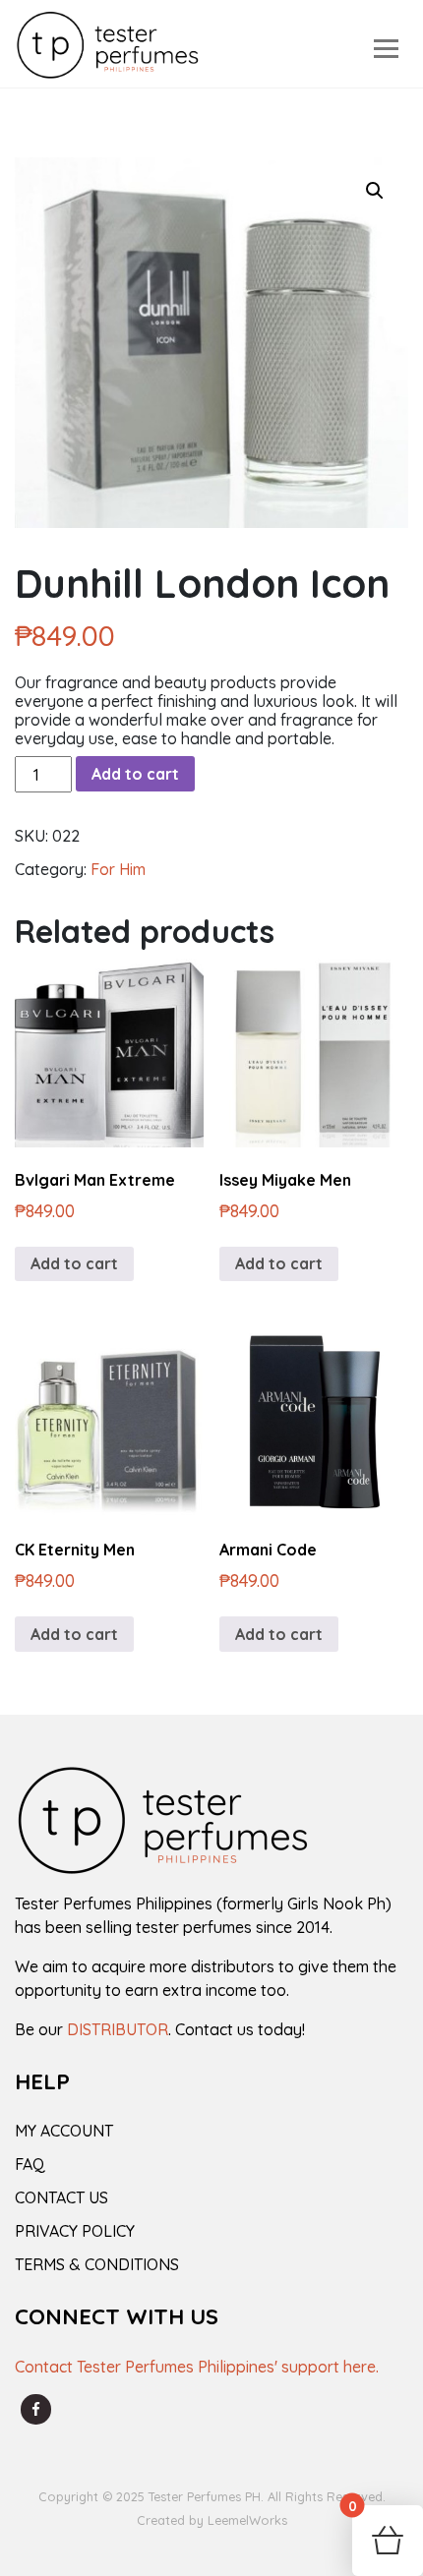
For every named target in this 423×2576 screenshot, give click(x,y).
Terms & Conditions (97, 2264)
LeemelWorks (247, 2520)
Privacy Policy (75, 2231)
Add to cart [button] (74, 1263)
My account (64, 2131)
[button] (375, 191)
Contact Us (61, 2197)
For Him (118, 869)
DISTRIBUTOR (118, 2029)
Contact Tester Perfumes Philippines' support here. (197, 2367)
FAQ (30, 2164)
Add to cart (135, 774)
